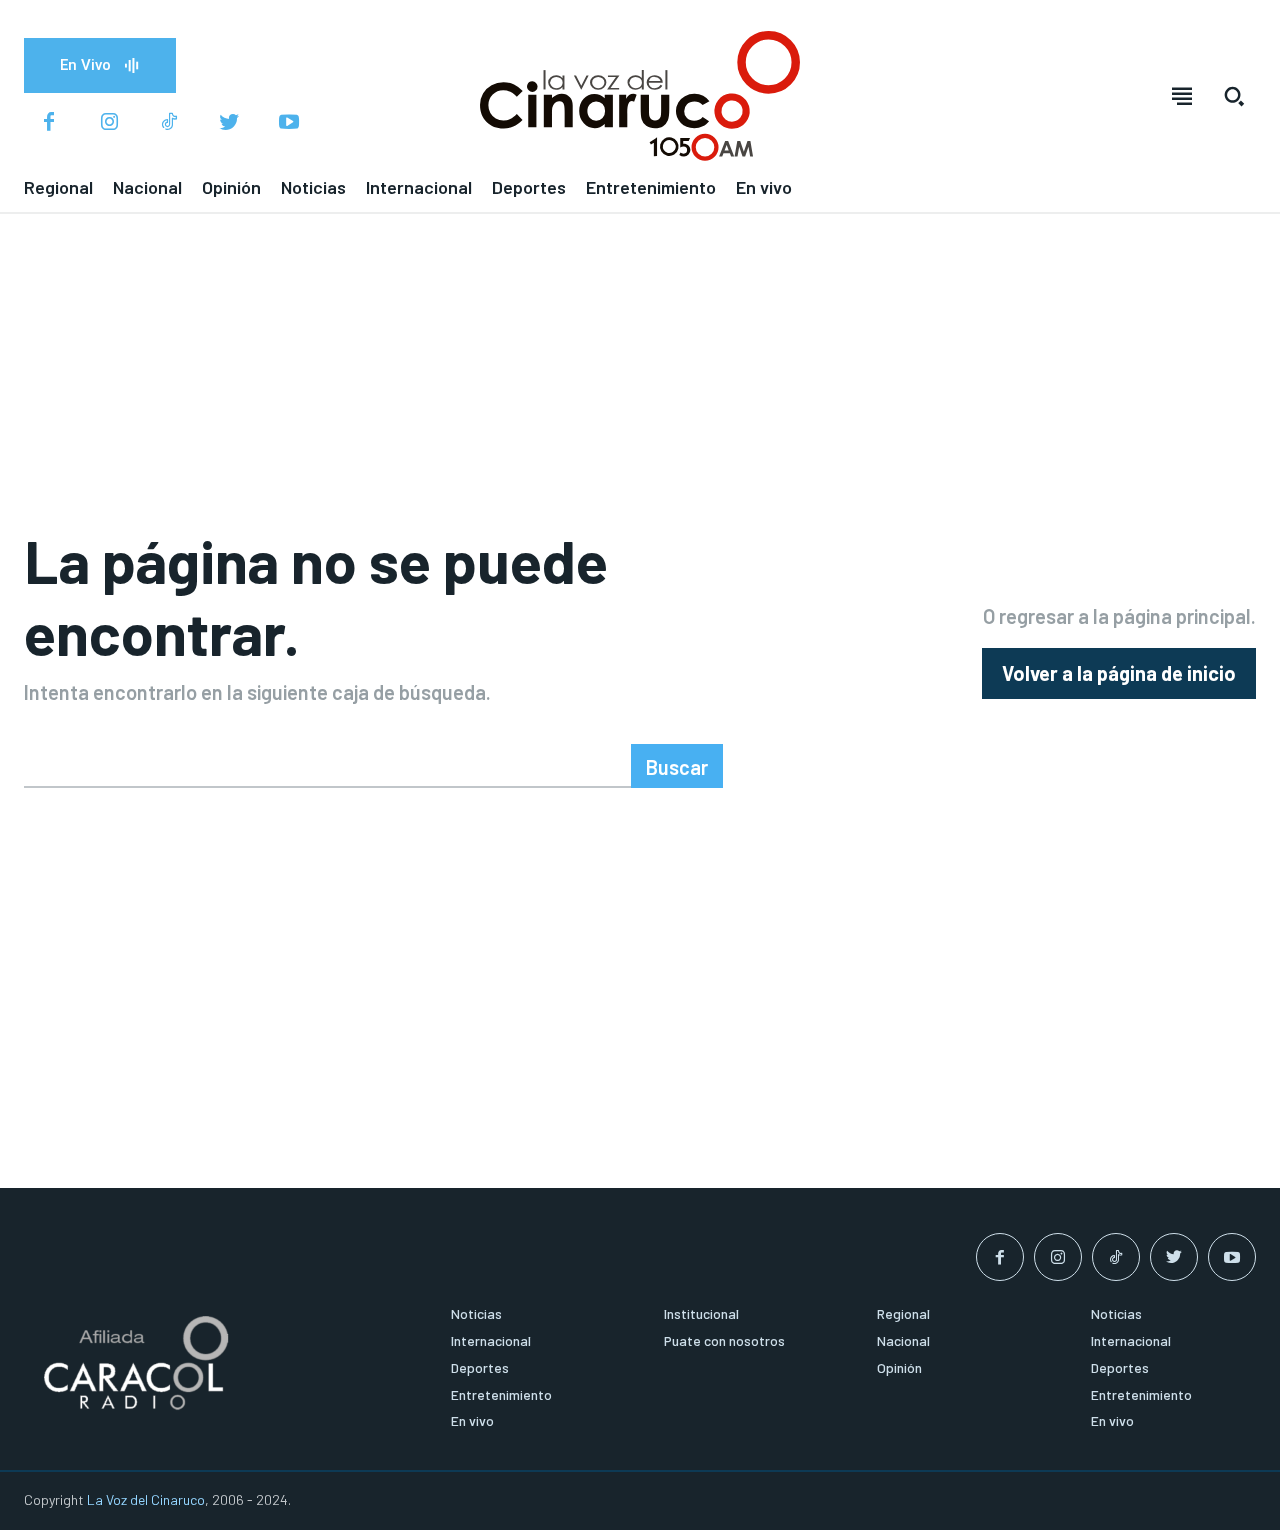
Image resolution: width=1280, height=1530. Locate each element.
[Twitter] (229, 123)
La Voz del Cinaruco (146, 1499)
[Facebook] (49, 123)
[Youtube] (289, 123)
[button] (1234, 96)
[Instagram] (109, 123)
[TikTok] (169, 123)
